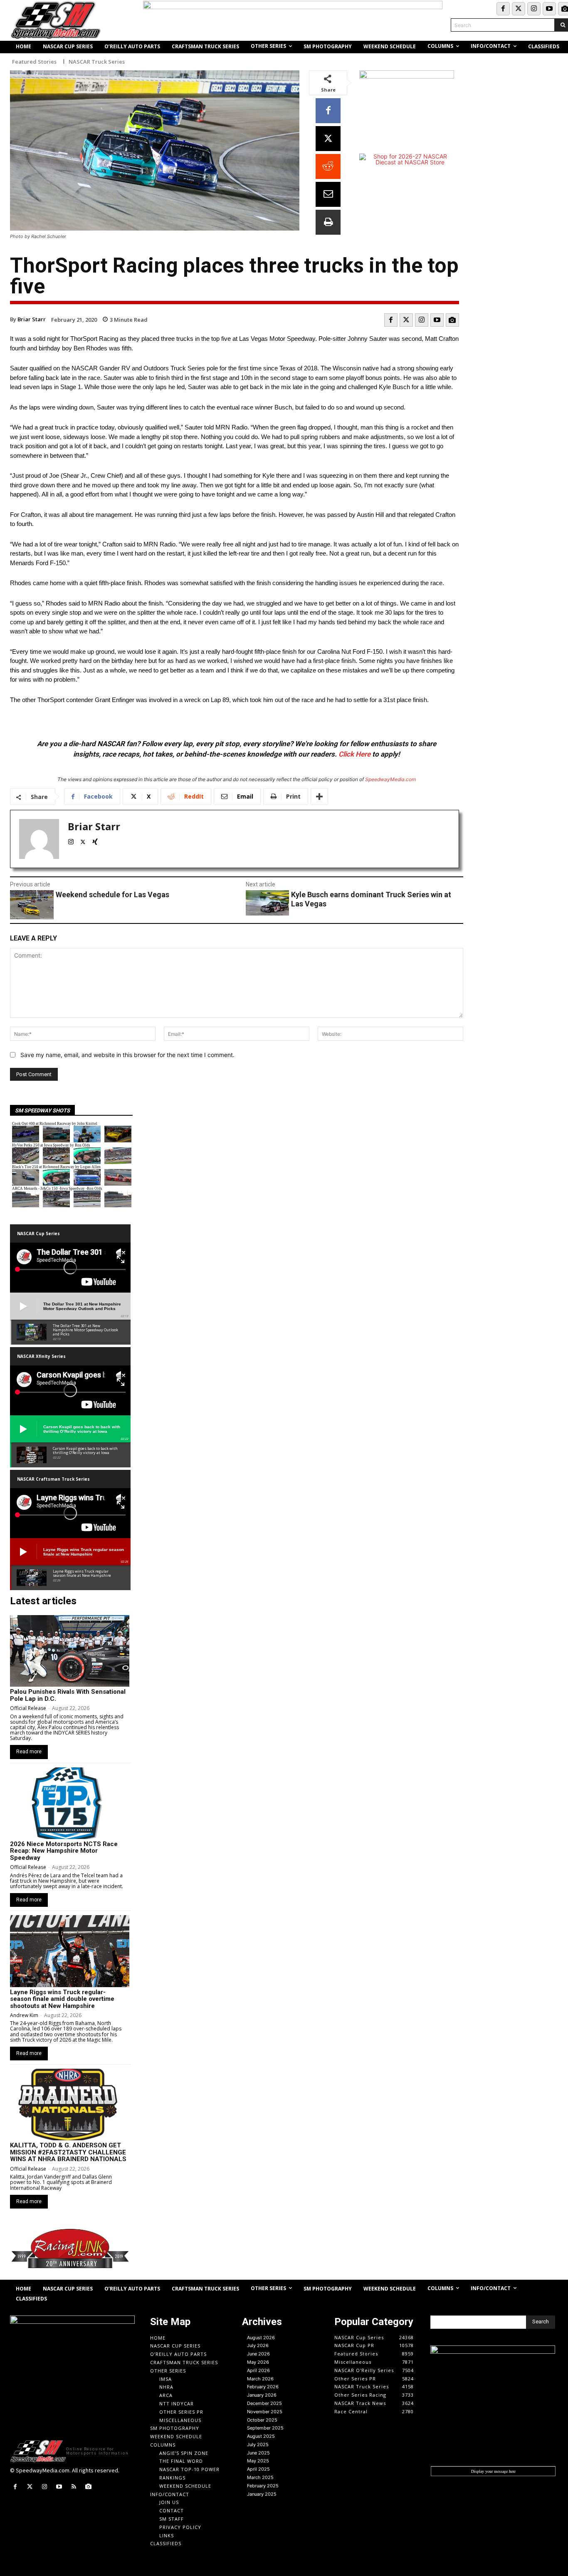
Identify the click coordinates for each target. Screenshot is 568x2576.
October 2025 (262, 2420)
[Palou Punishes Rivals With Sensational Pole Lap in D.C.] (70, 1651)
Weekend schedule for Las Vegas (112, 895)
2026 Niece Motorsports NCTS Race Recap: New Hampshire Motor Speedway (64, 1851)
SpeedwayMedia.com (390, 779)
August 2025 (261, 2436)
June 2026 (258, 2354)
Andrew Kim (24, 2015)
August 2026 (261, 2338)
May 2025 (258, 2461)
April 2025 (258, 2469)
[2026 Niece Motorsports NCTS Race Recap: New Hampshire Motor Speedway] (70, 1803)
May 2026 (258, 2362)
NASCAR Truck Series (97, 62)
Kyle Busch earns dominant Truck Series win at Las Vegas (371, 899)
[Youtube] (549, 9)
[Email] (328, 194)
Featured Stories (34, 62)
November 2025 (265, 2412)
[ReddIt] (328, 166)
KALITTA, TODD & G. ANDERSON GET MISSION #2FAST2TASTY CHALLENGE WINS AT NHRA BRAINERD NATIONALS (68, 2152)
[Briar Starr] (39, 839)
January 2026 (262, 2395)
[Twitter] (519, 9)
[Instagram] (534, 9)
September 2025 (265, 2428)
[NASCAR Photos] (452, 320)
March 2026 (260, 2379)
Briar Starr (32, 319)
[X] (328, 139)
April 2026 (258, 2370)
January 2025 (262, 2494)
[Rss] (74, 2487)
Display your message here (493, 2471)
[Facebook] (503, 9)
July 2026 (258, 2345)
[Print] (328, 222)
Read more (29, 1752)
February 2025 (263, 2486)
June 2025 (258, 2453)
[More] (319, 797)
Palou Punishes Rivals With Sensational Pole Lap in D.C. (68, 1695)
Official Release (28, 1708)
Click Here (354, 754)
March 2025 (260, 2477)
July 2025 (258, 2444)
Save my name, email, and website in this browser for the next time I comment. (127, 1055)
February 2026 (263, 2387)
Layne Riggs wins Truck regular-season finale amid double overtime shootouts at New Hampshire (62, 1999)
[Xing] (95, 840)
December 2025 (264, 2403)
